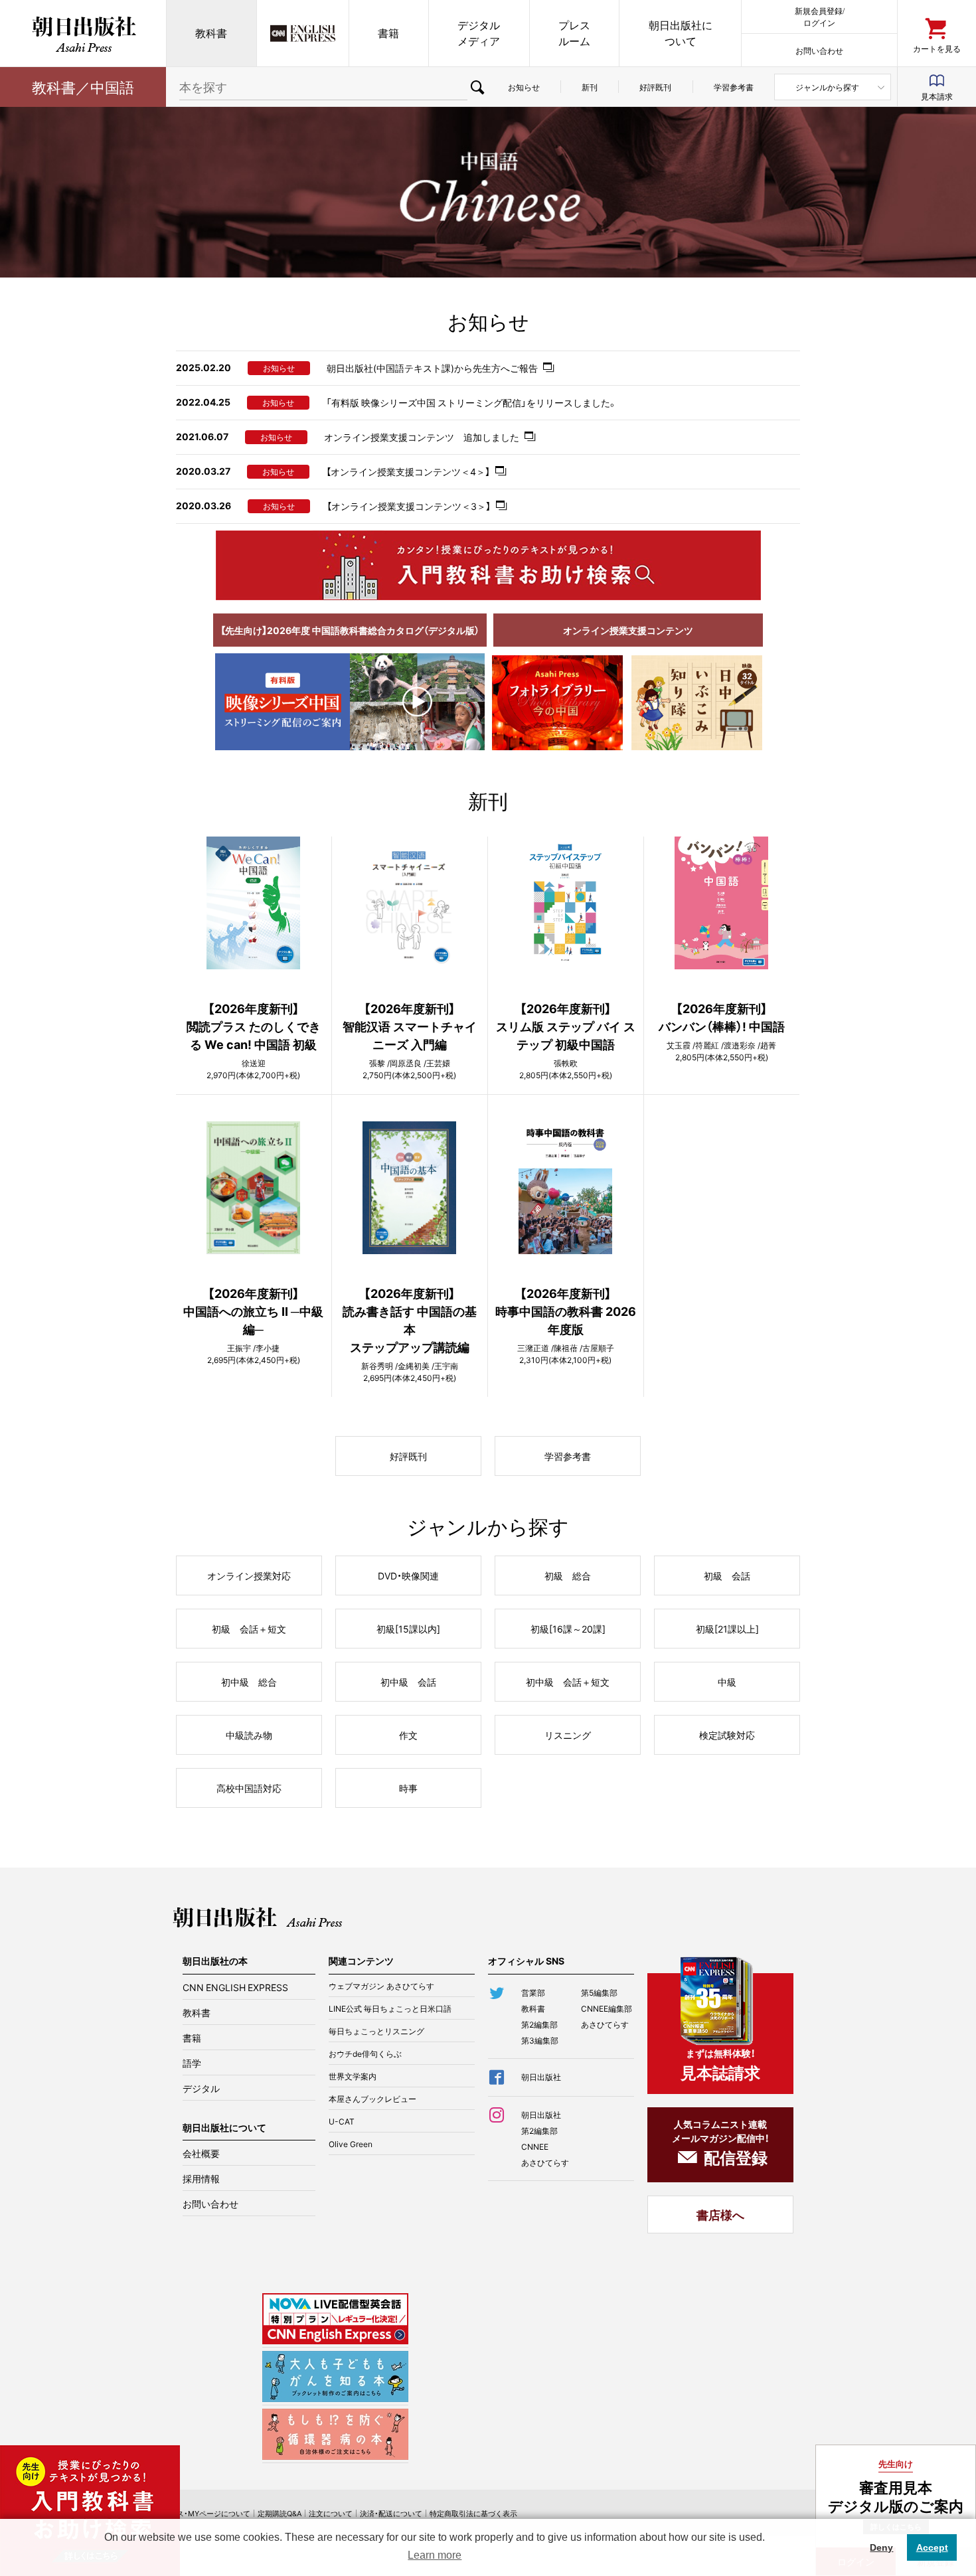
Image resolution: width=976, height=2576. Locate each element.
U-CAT (342, 2121)
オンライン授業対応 (249, 1575)
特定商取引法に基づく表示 (473, 2513)
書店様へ (720, 2214)
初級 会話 (727, 1575)
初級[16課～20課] (568, 1629)
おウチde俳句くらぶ (365, 2053)
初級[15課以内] (408, 1629)
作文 (408, 1735)
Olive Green (351, 2144)
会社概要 (201, 2153)
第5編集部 (599, 1992)
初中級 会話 (408, 1682)
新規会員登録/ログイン (820, 16)
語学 (192, 2063)
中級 (727, 1682)
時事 (408, 1788)
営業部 (533, 1992)
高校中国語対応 (249, 1788)
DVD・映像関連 (408, 1575)
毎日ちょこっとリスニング (376, 2031)
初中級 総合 (249, 1682)
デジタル (201, 2088)
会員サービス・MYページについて (195, 2513)
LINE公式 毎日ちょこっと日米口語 (390, 2008)
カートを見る (937, 48)
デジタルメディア (479, 33)
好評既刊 (655, 87)
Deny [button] (881, 2547)
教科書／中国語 (83, 87)
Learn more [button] (435, 2555)
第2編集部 (539, 2024)
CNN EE (303, 33)
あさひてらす (605, 2024)
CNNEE (535, 2146)
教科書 (211, 33)
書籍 (388, 33)
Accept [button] (932, 2547)
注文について (331, 2513)
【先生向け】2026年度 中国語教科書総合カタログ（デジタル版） (350, 630)
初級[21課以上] (727, 1629)
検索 (477, 87)
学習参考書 (734, 87)
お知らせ (524, 87)
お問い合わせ (819, 50)
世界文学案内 (353, 2076)
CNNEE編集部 (607, 2008)
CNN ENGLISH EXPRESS (235, 1987)
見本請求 (937, 96)
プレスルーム (574, 33)
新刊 (590, 87)
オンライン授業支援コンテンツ (628, 630)
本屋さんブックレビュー (372, 2099)
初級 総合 (568, 1575)
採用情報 (201, 2178)
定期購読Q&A (280, 2513)
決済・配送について (391, 2513)
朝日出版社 (83, 33)
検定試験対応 (727, 1735)
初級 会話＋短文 (249, 1629)
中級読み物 (249, 1735)
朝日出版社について (681, 33)
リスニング (568, 1735)
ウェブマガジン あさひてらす (381, 1986)
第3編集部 (540, 2040)
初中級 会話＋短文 (568, 1682)
